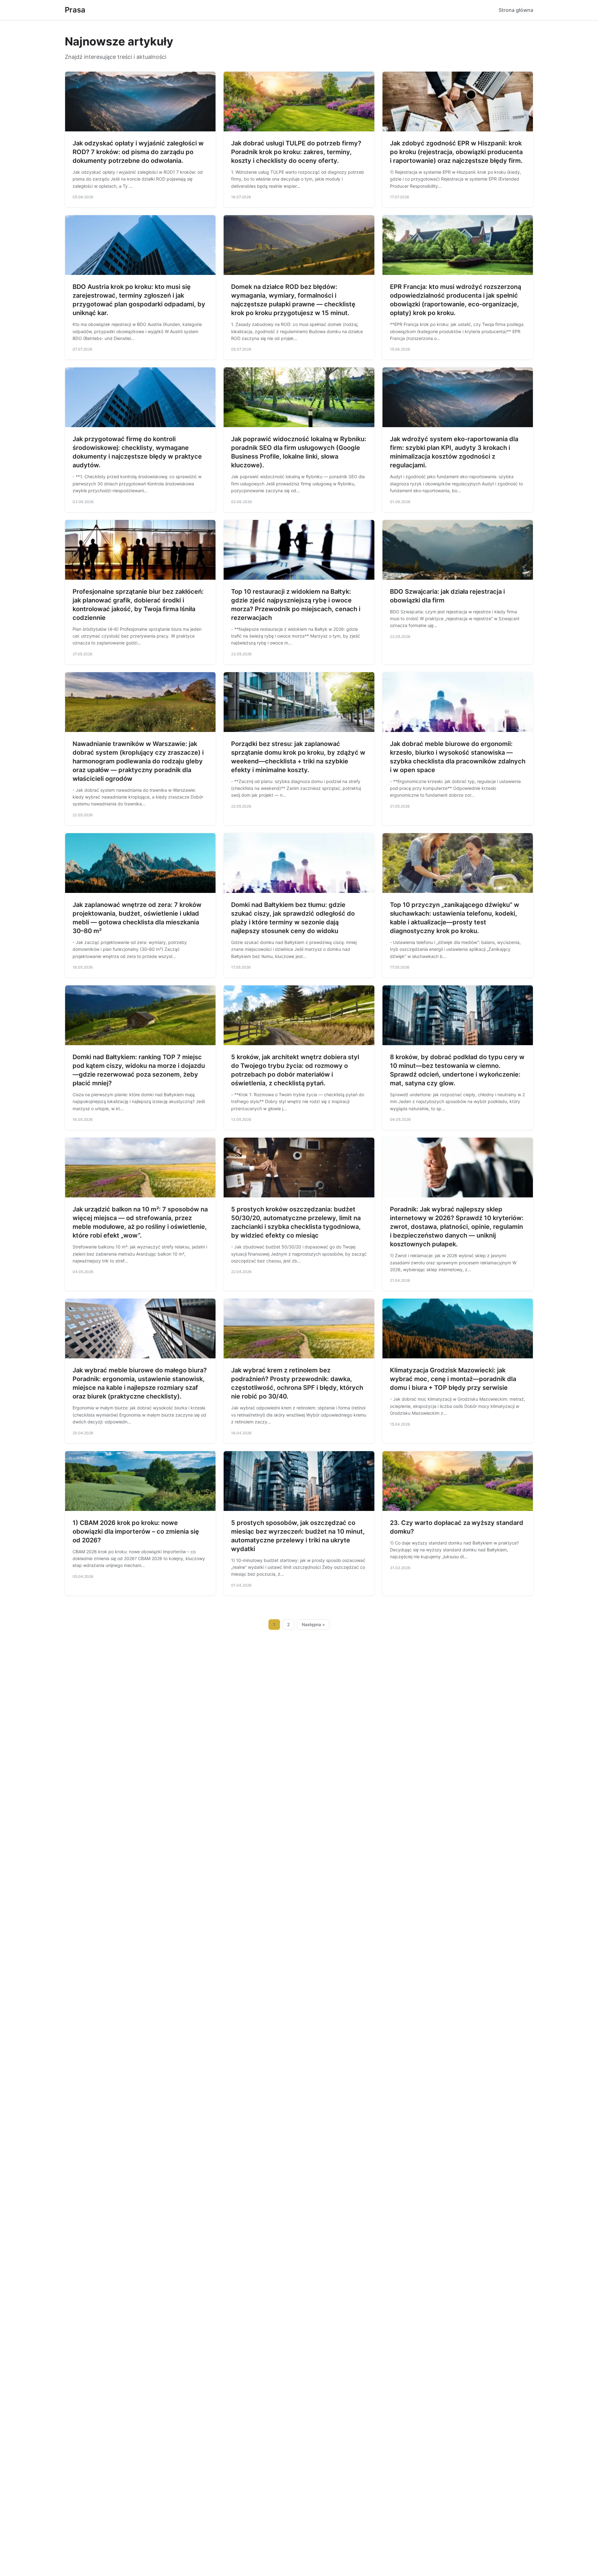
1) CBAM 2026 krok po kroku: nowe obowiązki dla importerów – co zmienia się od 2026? (136, 1531)
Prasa (75, 10)
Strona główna (516, 10)
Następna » (313, 1625)
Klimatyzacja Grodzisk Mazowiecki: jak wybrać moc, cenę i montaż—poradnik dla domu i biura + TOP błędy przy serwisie (453, 1379)
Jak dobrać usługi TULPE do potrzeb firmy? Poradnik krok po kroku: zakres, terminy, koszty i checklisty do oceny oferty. (296, 152)
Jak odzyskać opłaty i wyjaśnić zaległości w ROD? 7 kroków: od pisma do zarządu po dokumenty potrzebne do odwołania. (138, 152)
